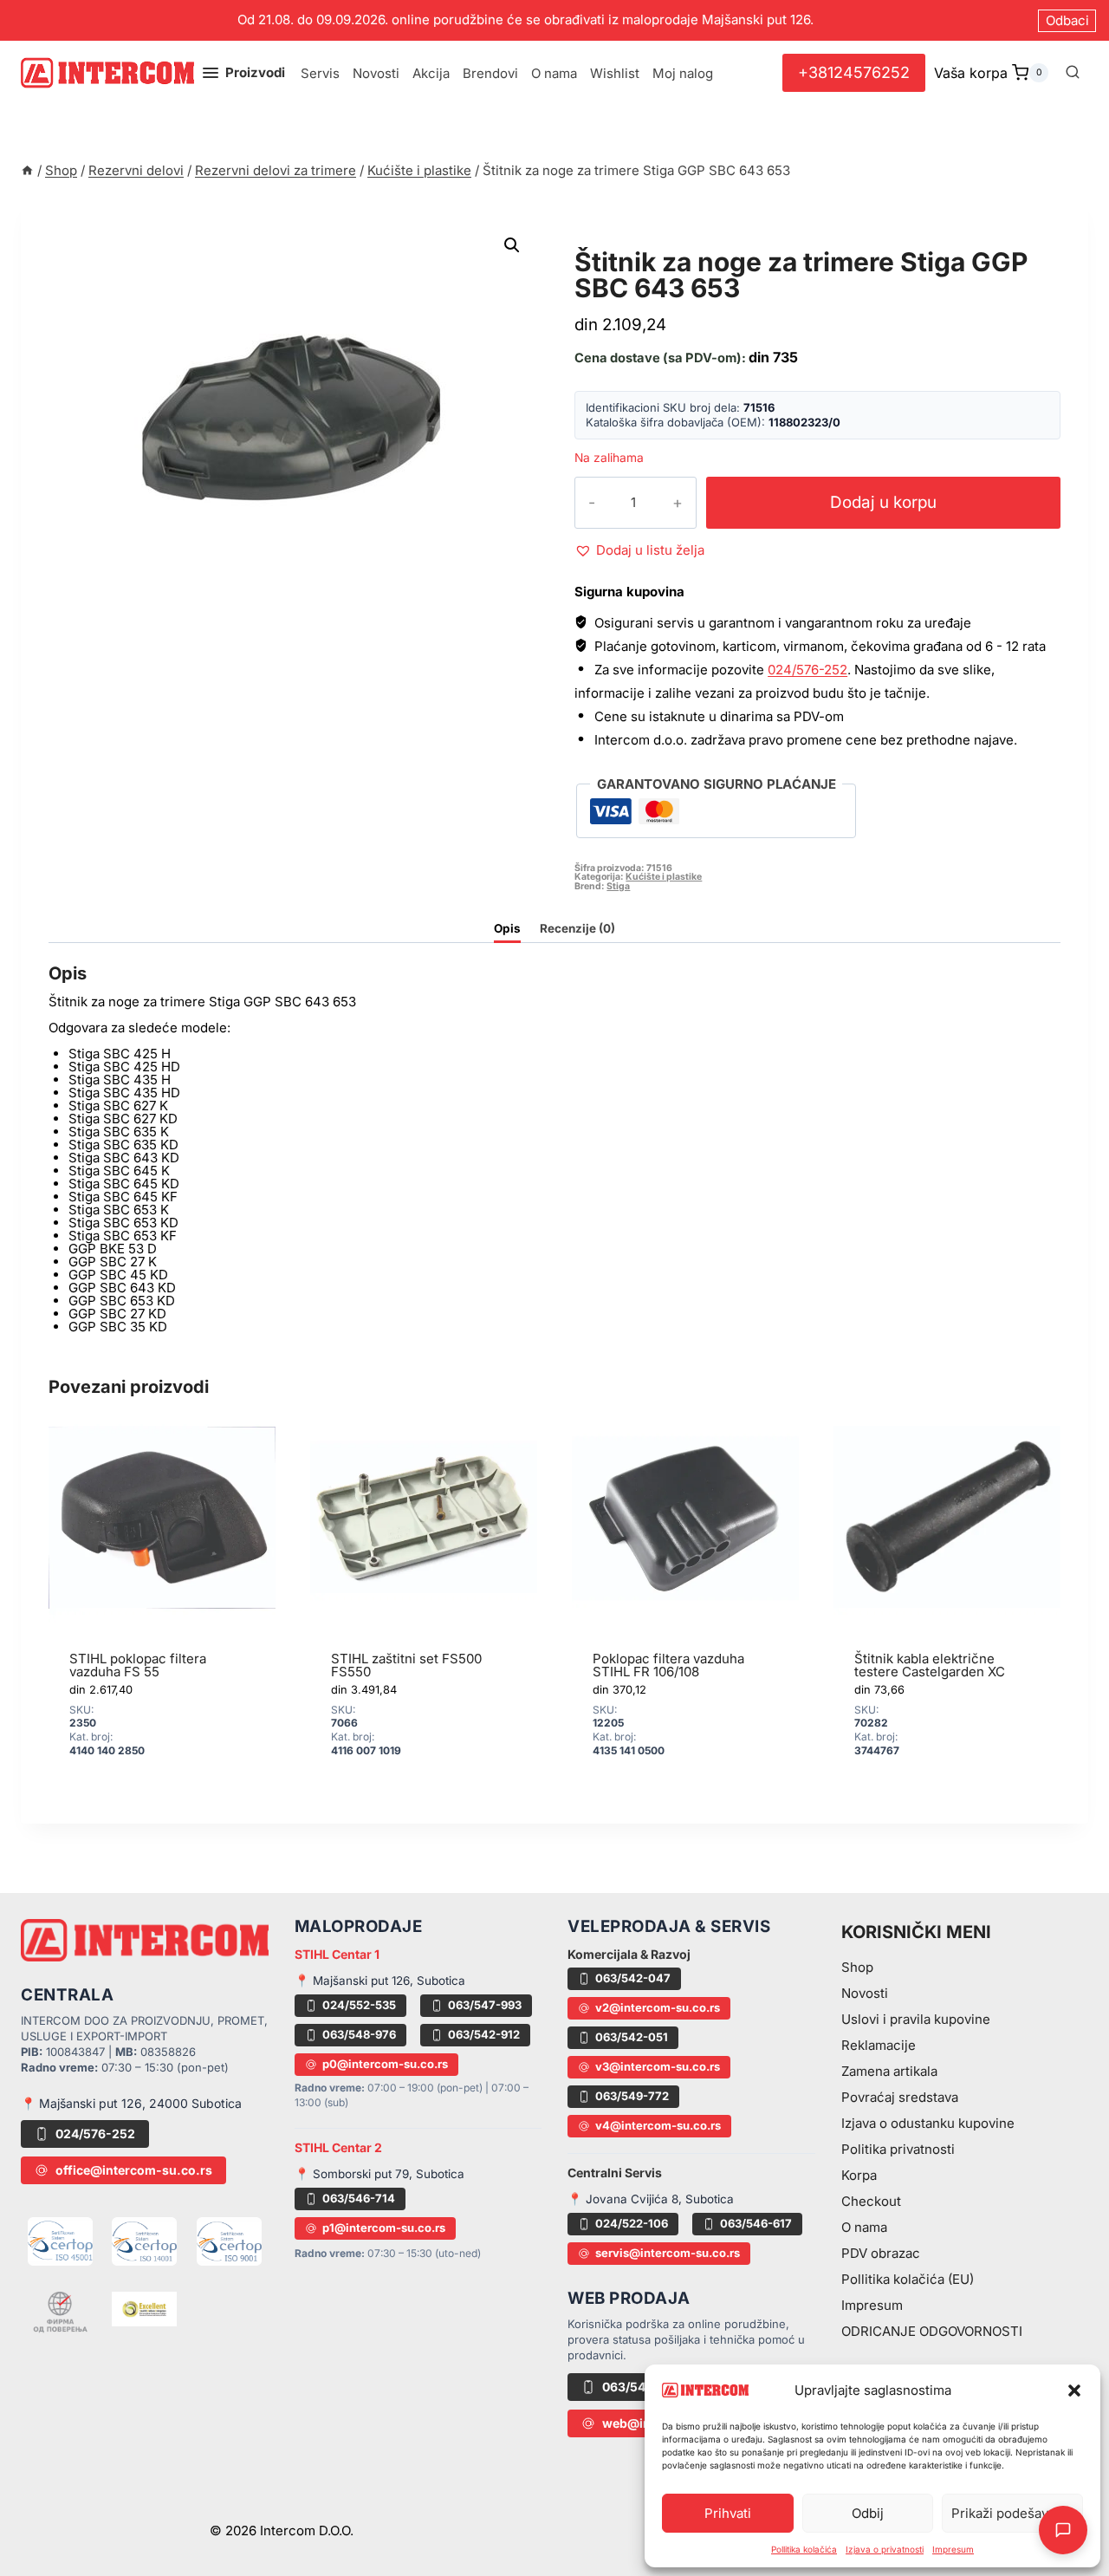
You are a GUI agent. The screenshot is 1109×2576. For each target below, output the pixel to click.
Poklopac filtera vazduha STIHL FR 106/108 (668, 1665)
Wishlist (615, 73)
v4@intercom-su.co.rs (658, 2125)
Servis (320, 73)
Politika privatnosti (898, 2149)
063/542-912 (484, 2034)
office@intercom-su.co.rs (134, 2170)
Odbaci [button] (1067, 20)
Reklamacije (879, 2045)
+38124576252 (854, 72)
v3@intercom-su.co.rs (658, 2066)
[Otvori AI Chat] (1063, 2530)
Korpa (859, 2175)
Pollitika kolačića (804, 2549)
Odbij (868, 2513)
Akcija (431, 73)
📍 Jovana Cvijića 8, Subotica (651, 2199)
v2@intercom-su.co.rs (658, 2007)
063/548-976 (359, 2034)
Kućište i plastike (654, 242)
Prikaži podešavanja (1012, 2513)
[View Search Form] (1073, 73)
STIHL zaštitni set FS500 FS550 (406, 1665)
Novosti (376, 73)
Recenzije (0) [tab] (577, 928)
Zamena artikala (889, 2071)
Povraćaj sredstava (900, 2097)
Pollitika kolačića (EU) (908, 2279)
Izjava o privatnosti (885, 2549)
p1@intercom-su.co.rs (384, 2228)
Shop (857, 1967)
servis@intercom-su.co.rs (668, 2253)
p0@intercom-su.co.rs (385, 2064)
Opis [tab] (507, 928)
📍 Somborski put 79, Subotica (379, 2174)
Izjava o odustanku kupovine (928, 2123)
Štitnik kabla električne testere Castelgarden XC (930, 1665)
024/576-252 (807, 670)
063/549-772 (632, 2096)
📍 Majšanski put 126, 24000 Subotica (131, 2103)
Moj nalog (683, 73)
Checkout (871, 2201)
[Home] (27, 170)
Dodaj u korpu (883, 502)
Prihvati (728, 2513)
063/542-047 (633, 1978)
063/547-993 (485, 2005)
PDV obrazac (881, 2253)
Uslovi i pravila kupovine (916, 2019)
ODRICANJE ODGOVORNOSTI (932, 2331)
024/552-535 (359, 2005)
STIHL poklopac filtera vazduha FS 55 (138, 1665)
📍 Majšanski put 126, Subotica (380, 1981)
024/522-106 (632, 2223)
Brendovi (490, 73)
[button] (1074, 2391)
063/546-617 (756, 2223)
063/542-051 (632, 2037)
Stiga (618, 886)
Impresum (953, 2549)
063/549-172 (641, 2387)
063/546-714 (359, 2198)
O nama (554, 73)
